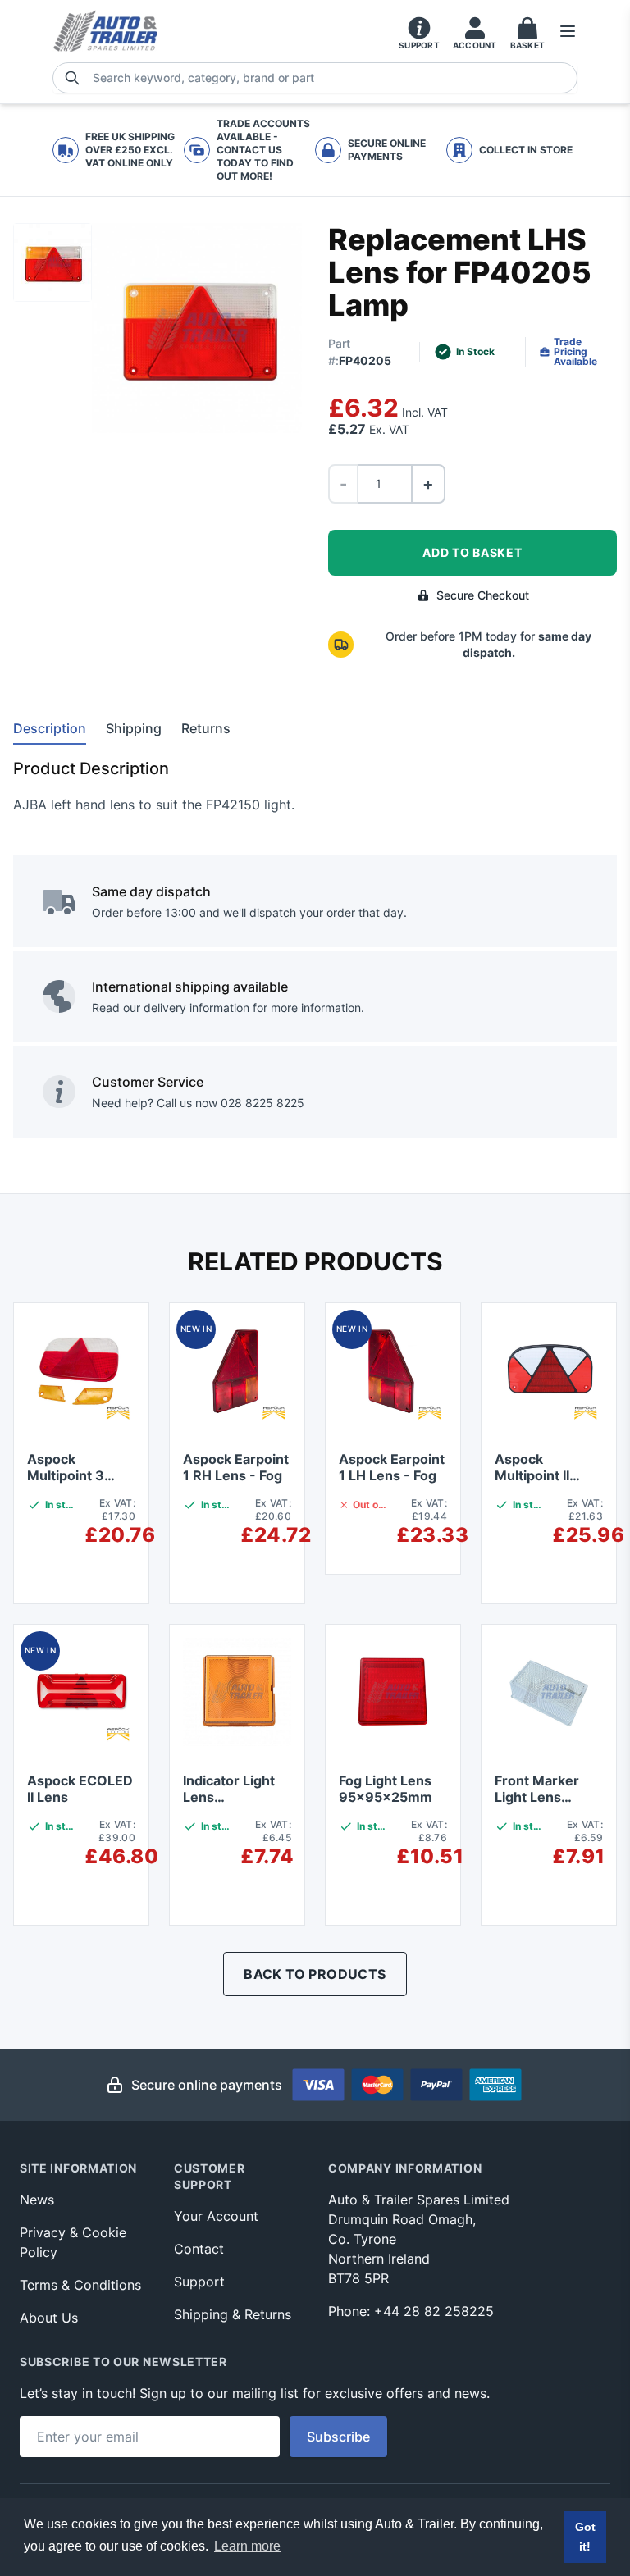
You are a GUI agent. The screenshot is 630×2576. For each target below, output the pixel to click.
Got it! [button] (585, 2537)
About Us (49, 2318)
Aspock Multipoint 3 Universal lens (73, 1475)
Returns (206, 728)
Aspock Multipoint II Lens (532, 1475)
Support (199, 2282)
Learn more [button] (247, 2546)
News (37, 2200)
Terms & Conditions (80, 2285)
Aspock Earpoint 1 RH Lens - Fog (236, 1467)
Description (50, 728)
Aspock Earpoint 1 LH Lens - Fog (392, 1467)
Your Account (216, 2216)
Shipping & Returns (233, 2314)
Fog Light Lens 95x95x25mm (386, 1789)
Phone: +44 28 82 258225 (411, 2311)
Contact (199, 2249)
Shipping (134, 728)
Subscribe (338, 2437)
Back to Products (315, 1974)
